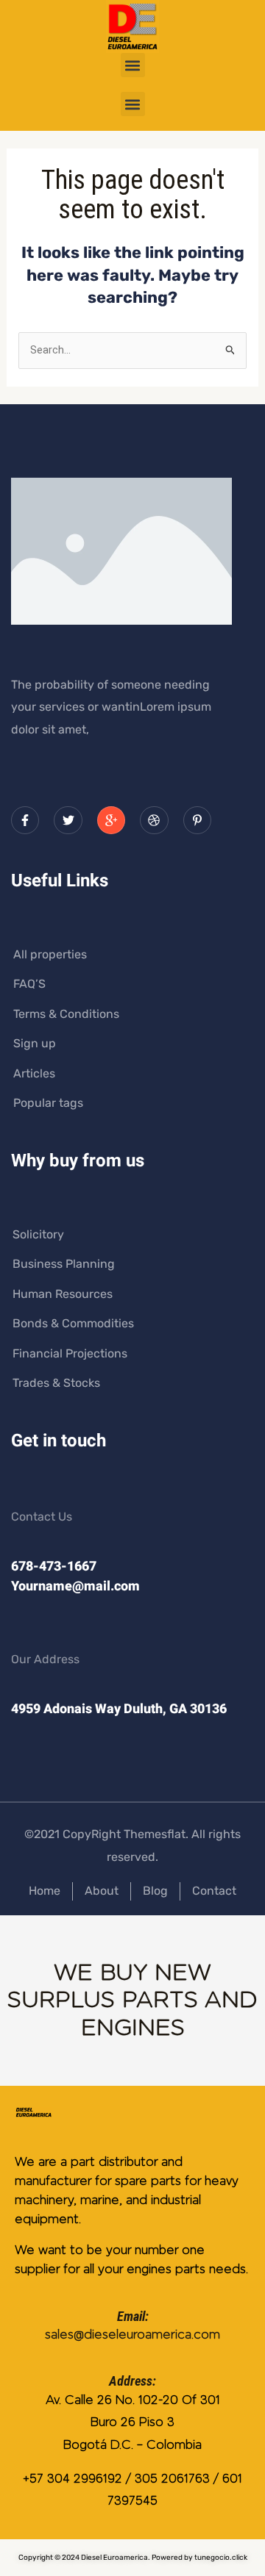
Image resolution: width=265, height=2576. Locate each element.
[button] (133, 65)
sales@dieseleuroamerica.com (132, 2335)
